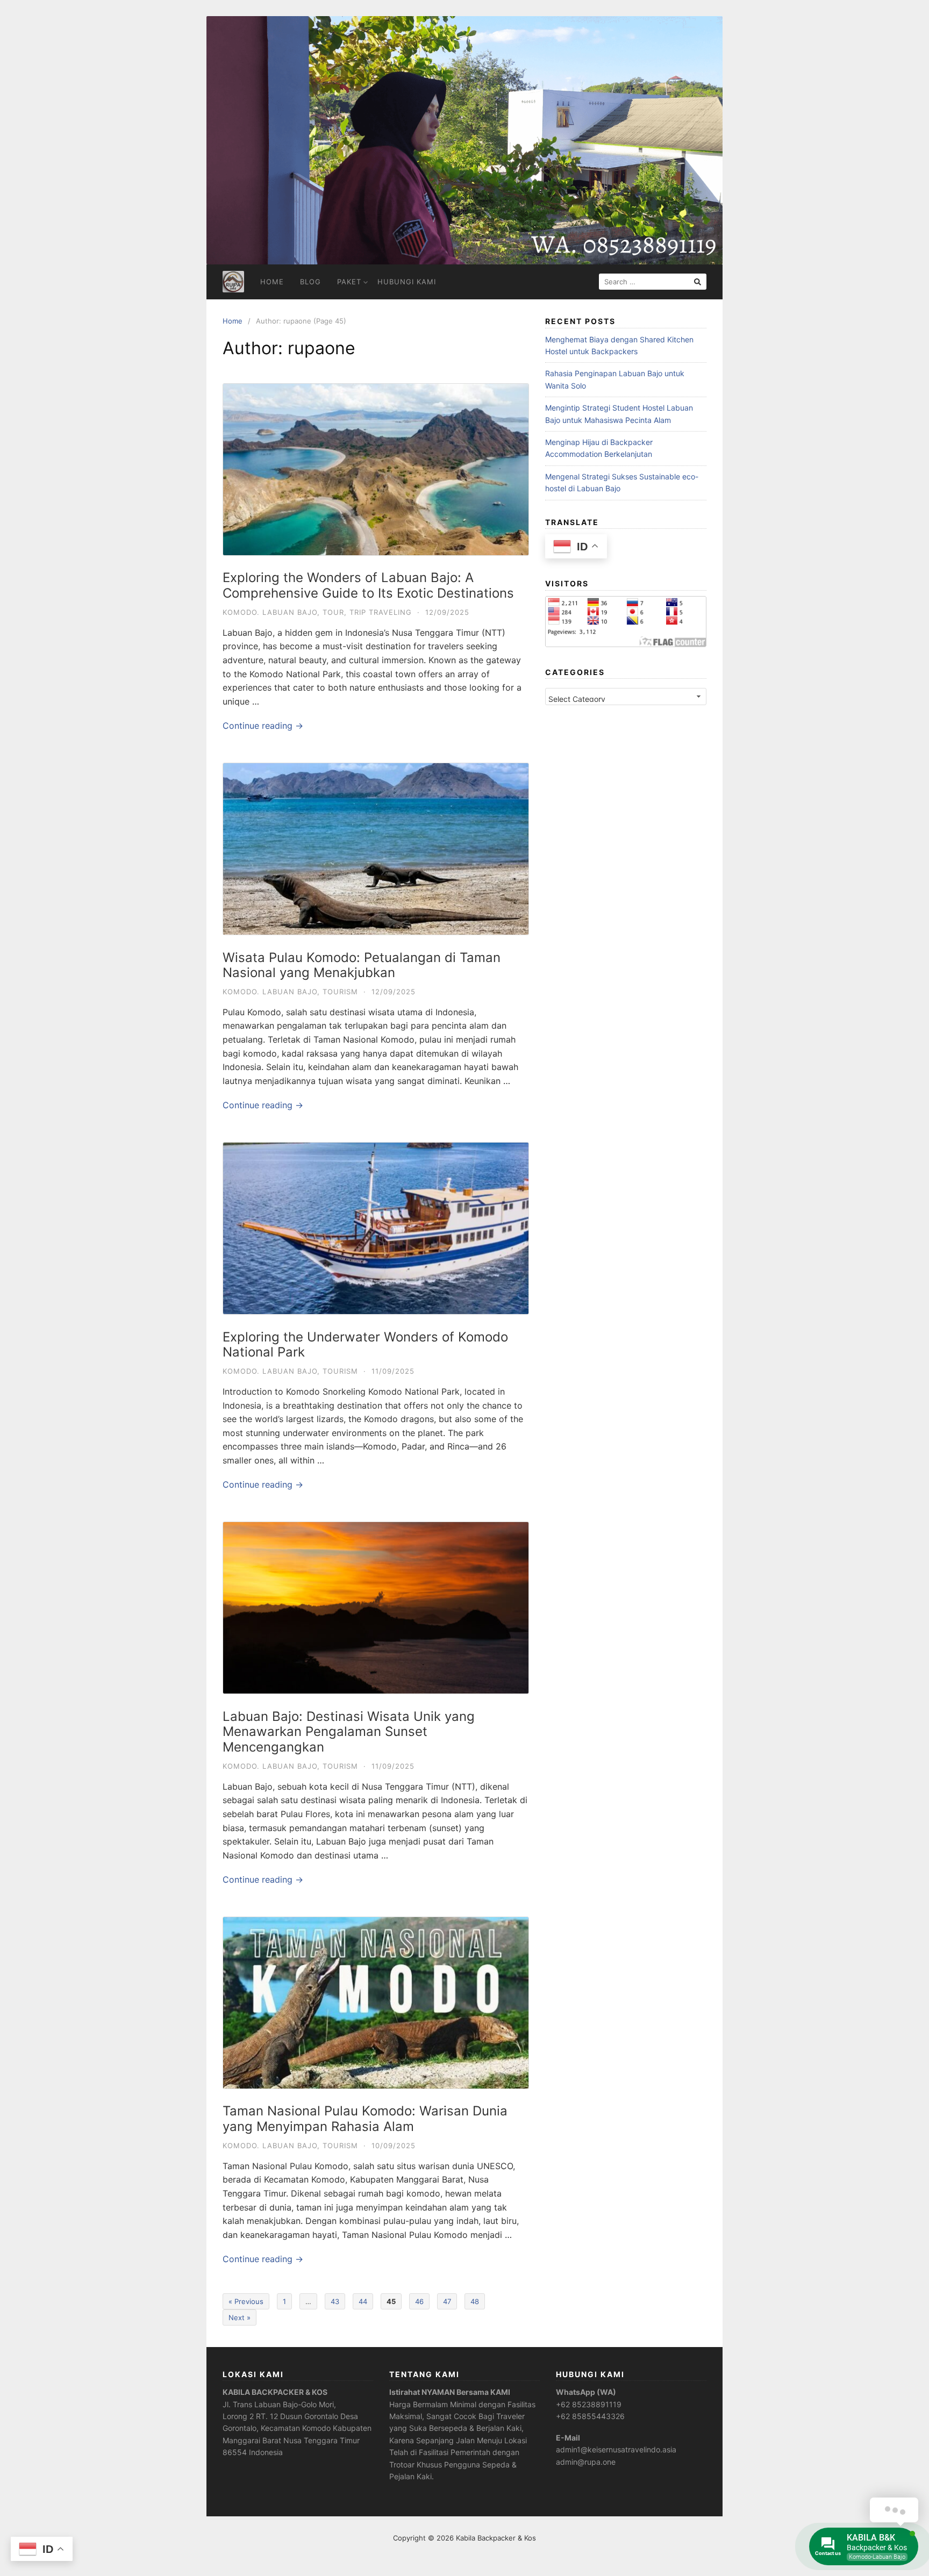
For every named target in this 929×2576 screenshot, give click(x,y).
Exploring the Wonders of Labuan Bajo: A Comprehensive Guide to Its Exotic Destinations (368, 585)
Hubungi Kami (407, 282)
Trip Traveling (381, 612)
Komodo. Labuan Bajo (270, 612)
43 (335, 2301)
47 (447, 2301)
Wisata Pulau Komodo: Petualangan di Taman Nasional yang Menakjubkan (362, 965)
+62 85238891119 (589, 2404)
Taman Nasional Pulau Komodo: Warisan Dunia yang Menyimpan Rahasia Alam (365, 2119)
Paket (349, 282)
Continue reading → (263, 726)
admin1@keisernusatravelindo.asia (616, 2449)
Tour (333, 612)
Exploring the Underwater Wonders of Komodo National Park (365, 1345)
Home (272, 282)
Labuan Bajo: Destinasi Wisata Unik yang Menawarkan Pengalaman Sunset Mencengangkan (349, 1732)
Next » (240, 2317)
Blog (310, 282)
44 (363, 2301)
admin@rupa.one (586, 2462)
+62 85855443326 (590, 2416)
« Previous (246, 2301)
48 (475, 2301)
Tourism (340, 992)
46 (419, 2301)
